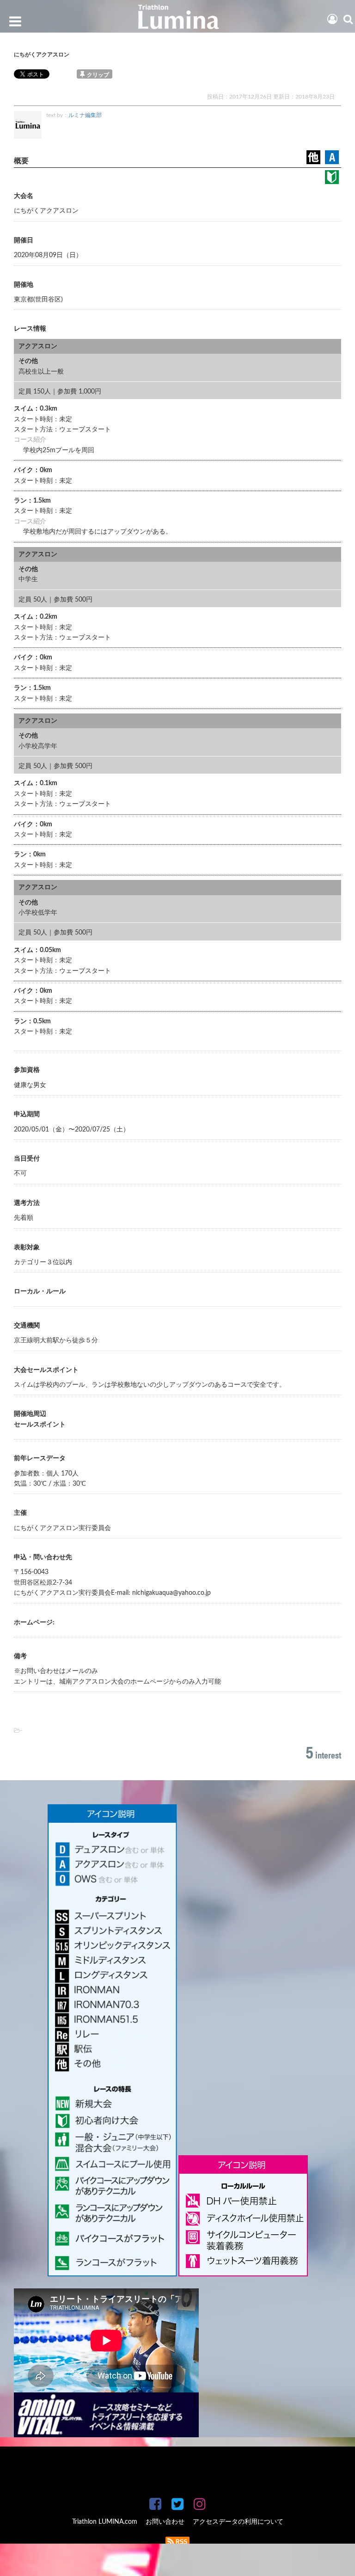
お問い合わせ (165, 2522)
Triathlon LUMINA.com (105, 2522)
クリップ (98, 75)
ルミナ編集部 (85, 115)
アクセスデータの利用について (238, 2522)
